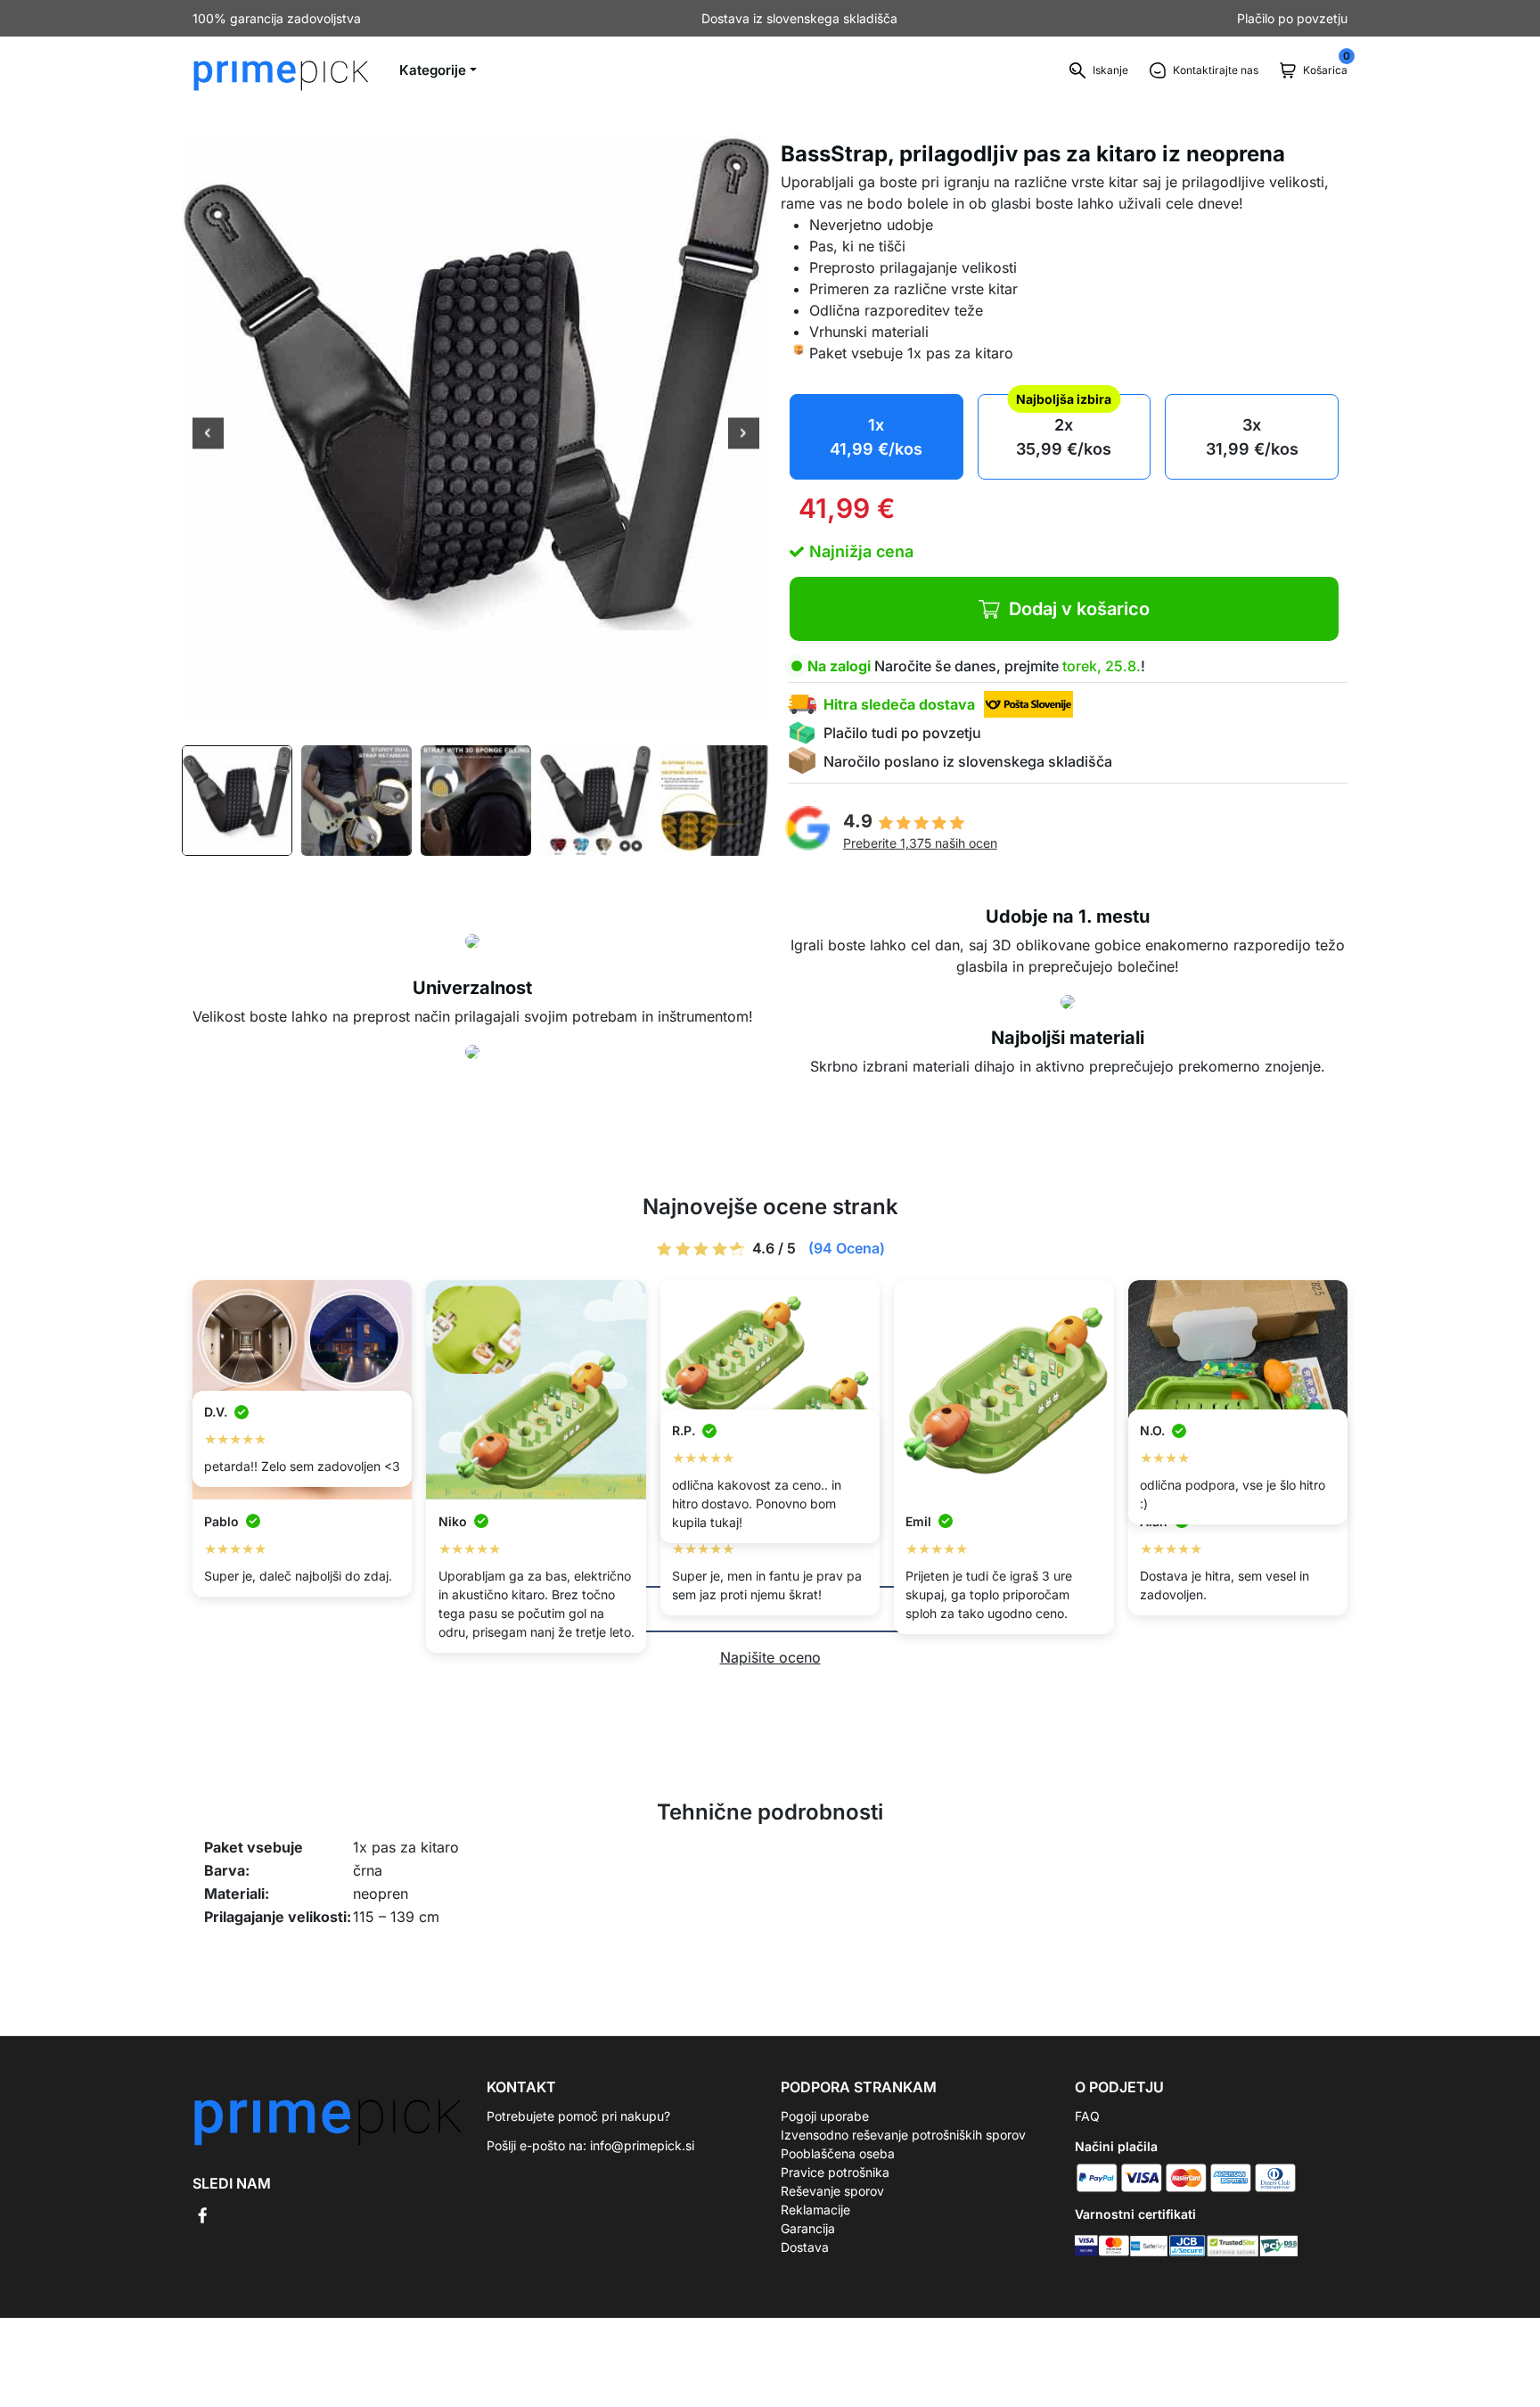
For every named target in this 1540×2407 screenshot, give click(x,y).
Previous (208, 435)
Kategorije (433, 70)
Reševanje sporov (832, 2191)
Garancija (808, 2228)
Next (744, 435)
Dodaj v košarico (1079, 609)
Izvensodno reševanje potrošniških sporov (903, 2135)
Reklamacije (815, 2210)
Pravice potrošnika (835, 2172)
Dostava (805, 2247)
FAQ (1087, 2116)
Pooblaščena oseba (838, 2153)
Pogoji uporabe (825, 2116)
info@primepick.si (642, 2145)
